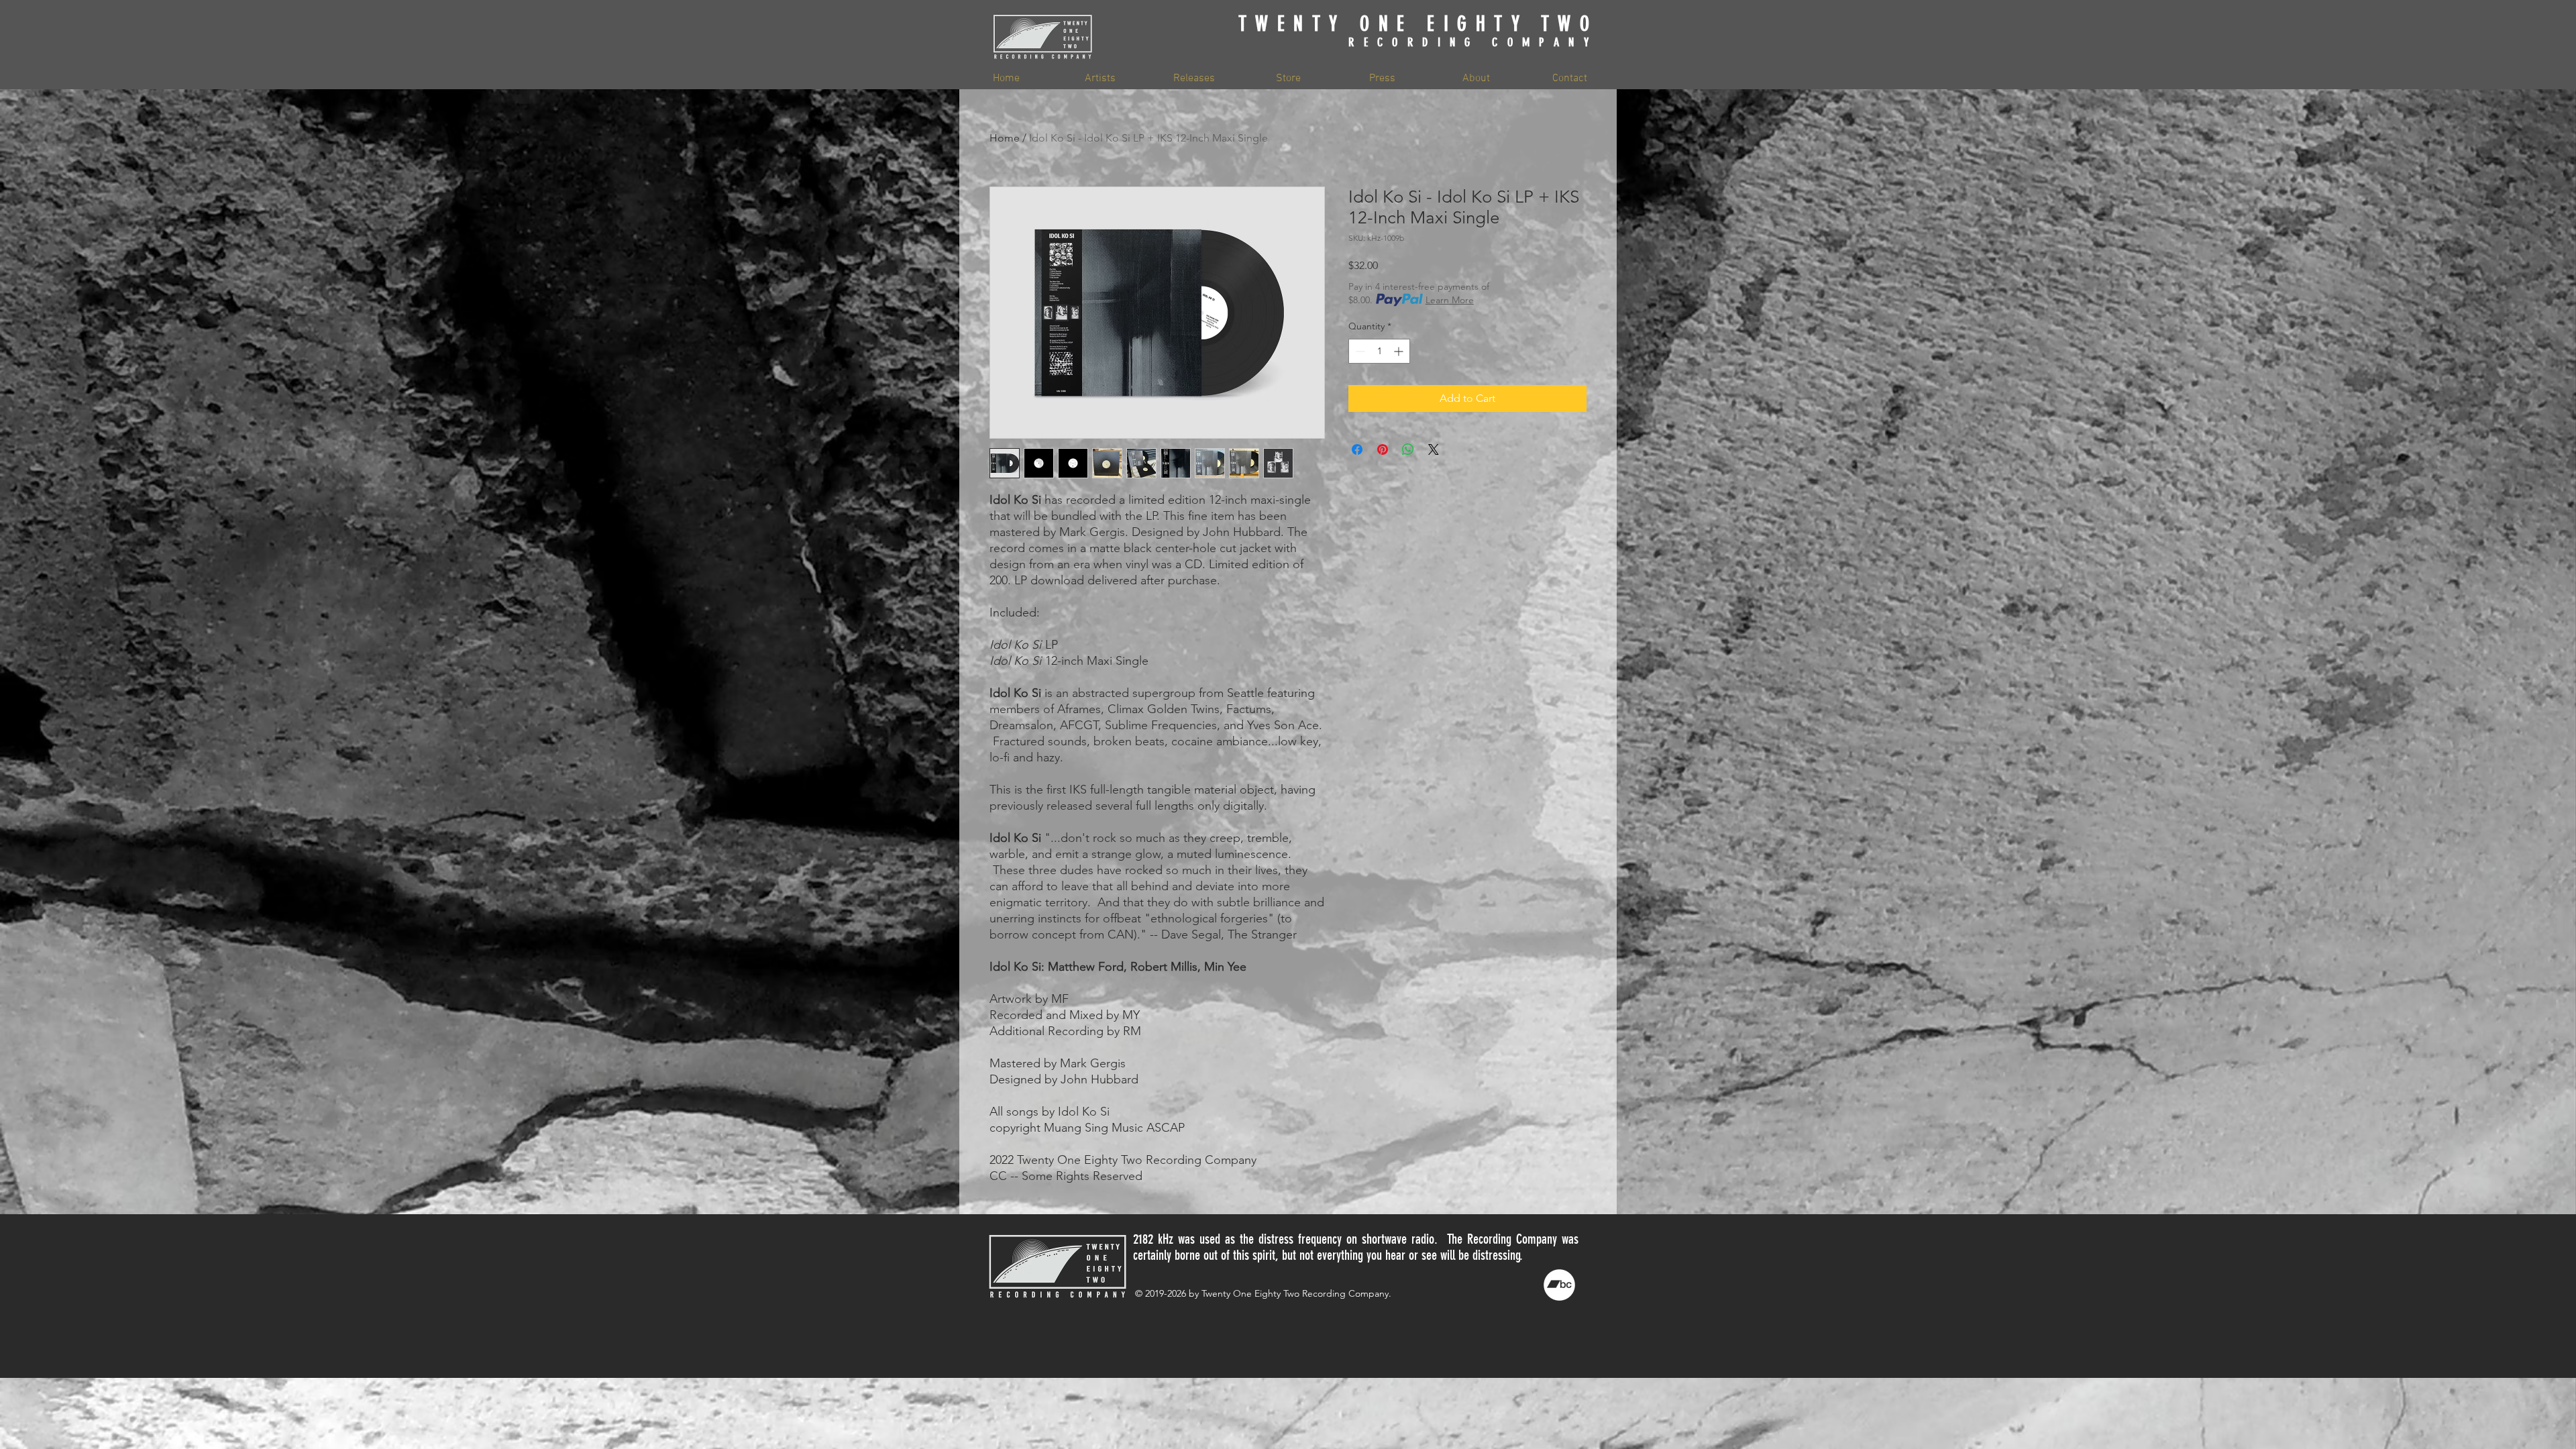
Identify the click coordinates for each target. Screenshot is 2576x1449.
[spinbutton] (1379, 351)
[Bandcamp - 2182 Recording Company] (1559, 1285)
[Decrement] (1359, 351)
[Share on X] (1434, 449)
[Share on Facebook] (1357, 449)
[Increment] (1400, 351)
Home (1005, 138)
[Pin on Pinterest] (1383, 449)
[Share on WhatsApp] (1408, 449)
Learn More (1450, 300)
